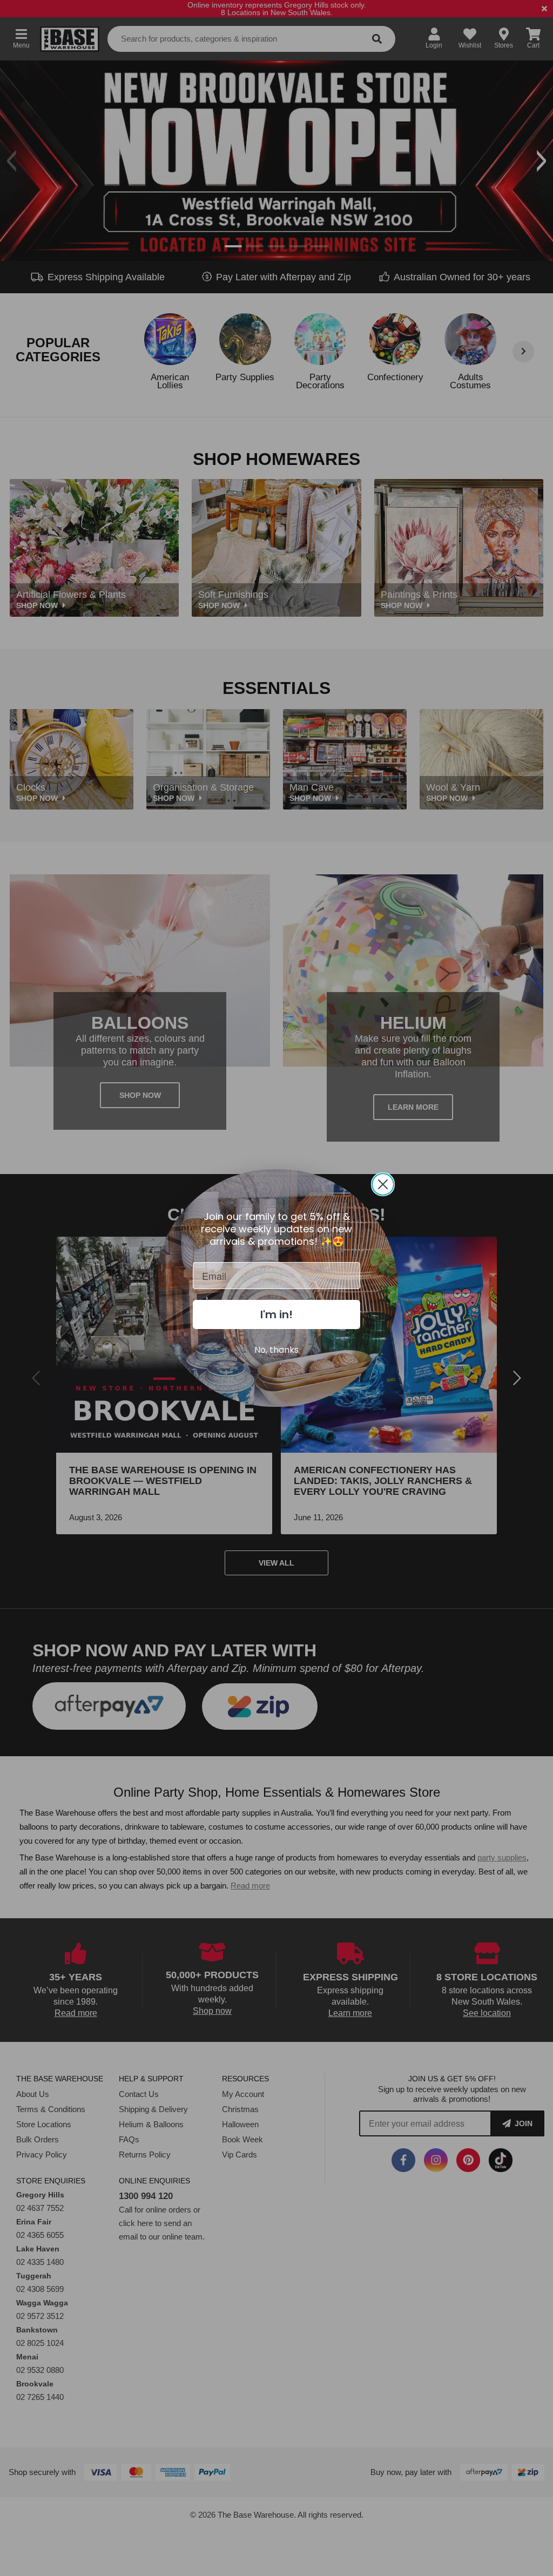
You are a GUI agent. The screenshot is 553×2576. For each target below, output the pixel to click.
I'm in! (276, 1314)
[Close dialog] (383, 1184)
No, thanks (276, 1350)
